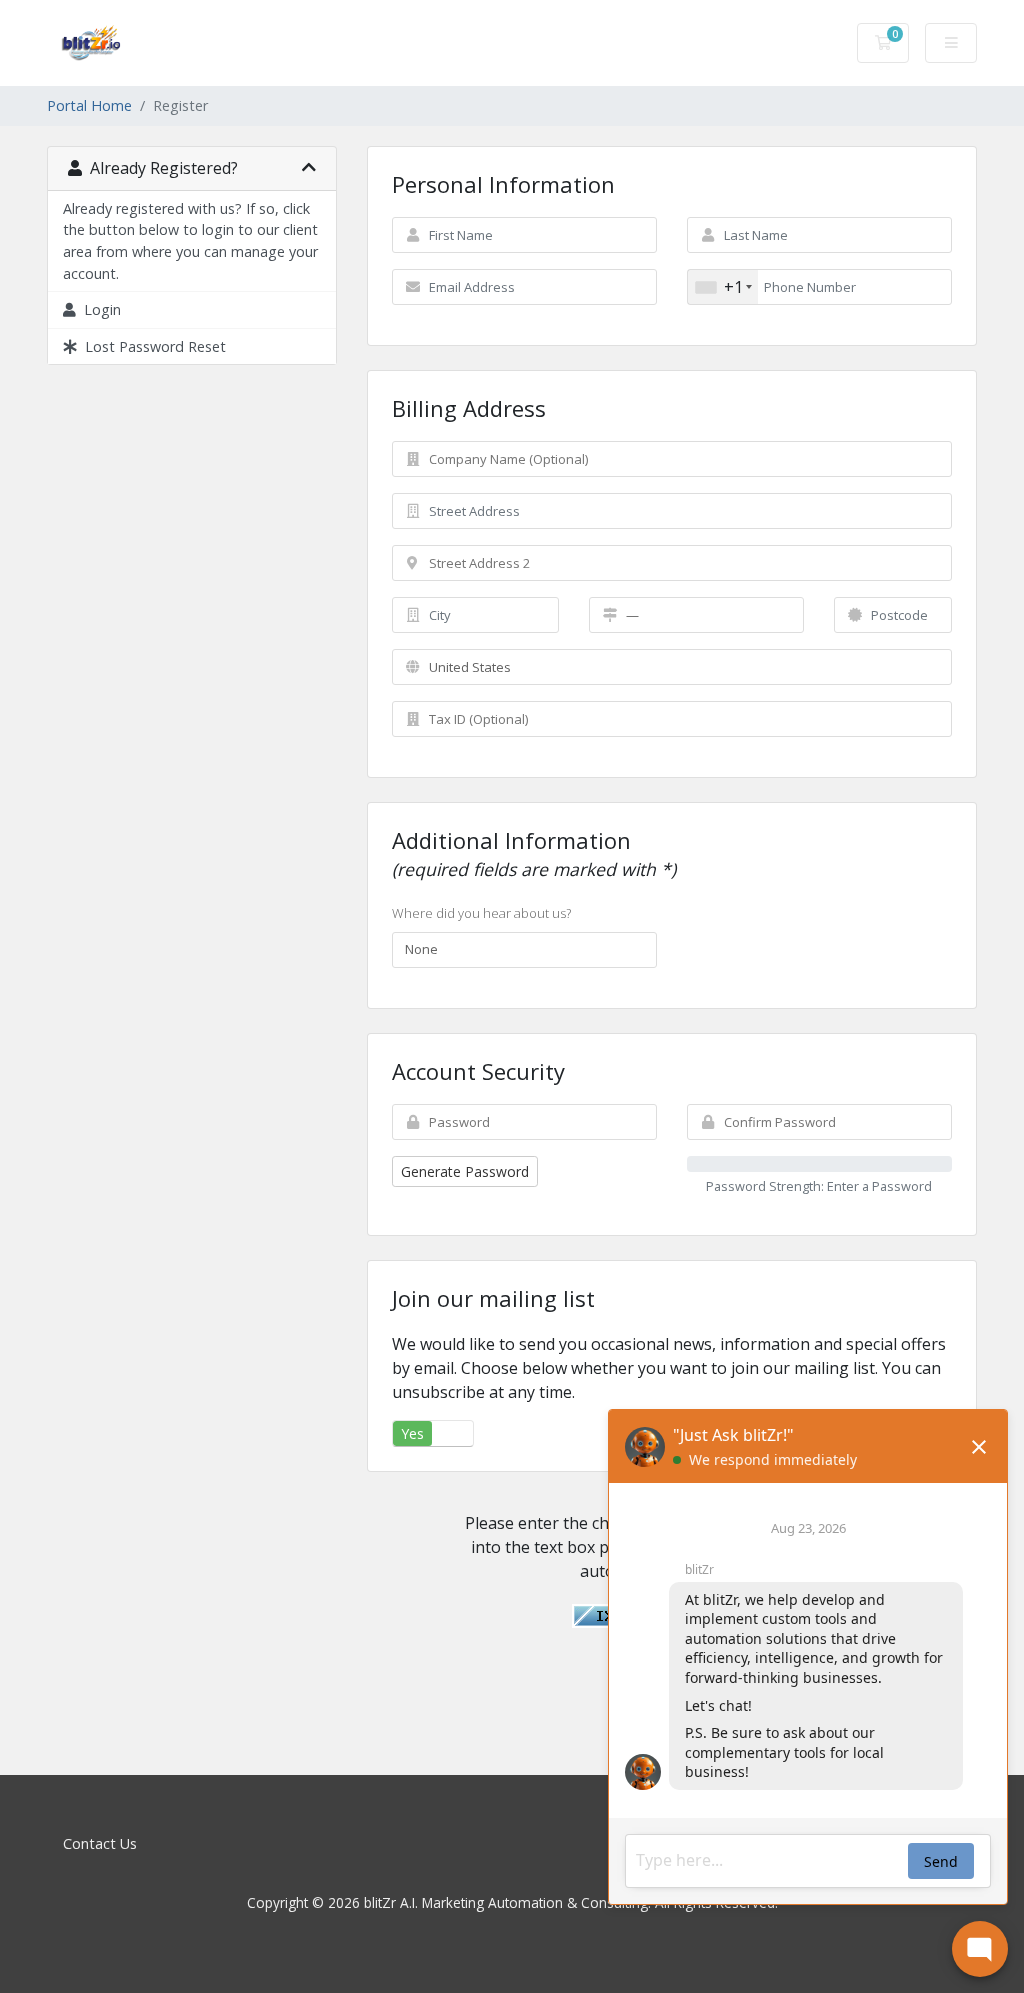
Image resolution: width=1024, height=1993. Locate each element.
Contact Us (100, 1843)
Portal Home (89, 105)
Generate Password (465, 1171)
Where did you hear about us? (481, 913)
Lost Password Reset (151, 346)
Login (98, 309)
